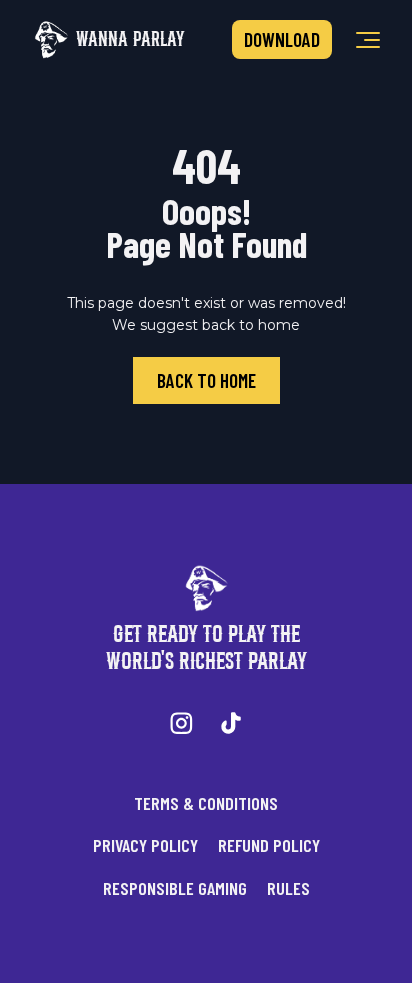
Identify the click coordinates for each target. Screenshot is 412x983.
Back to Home (206, 380)
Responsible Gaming (175, 888)
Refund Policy (269, 845)
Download (282, 39)
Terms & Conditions (206, 803)
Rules (288, 888)
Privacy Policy (145, 845)
